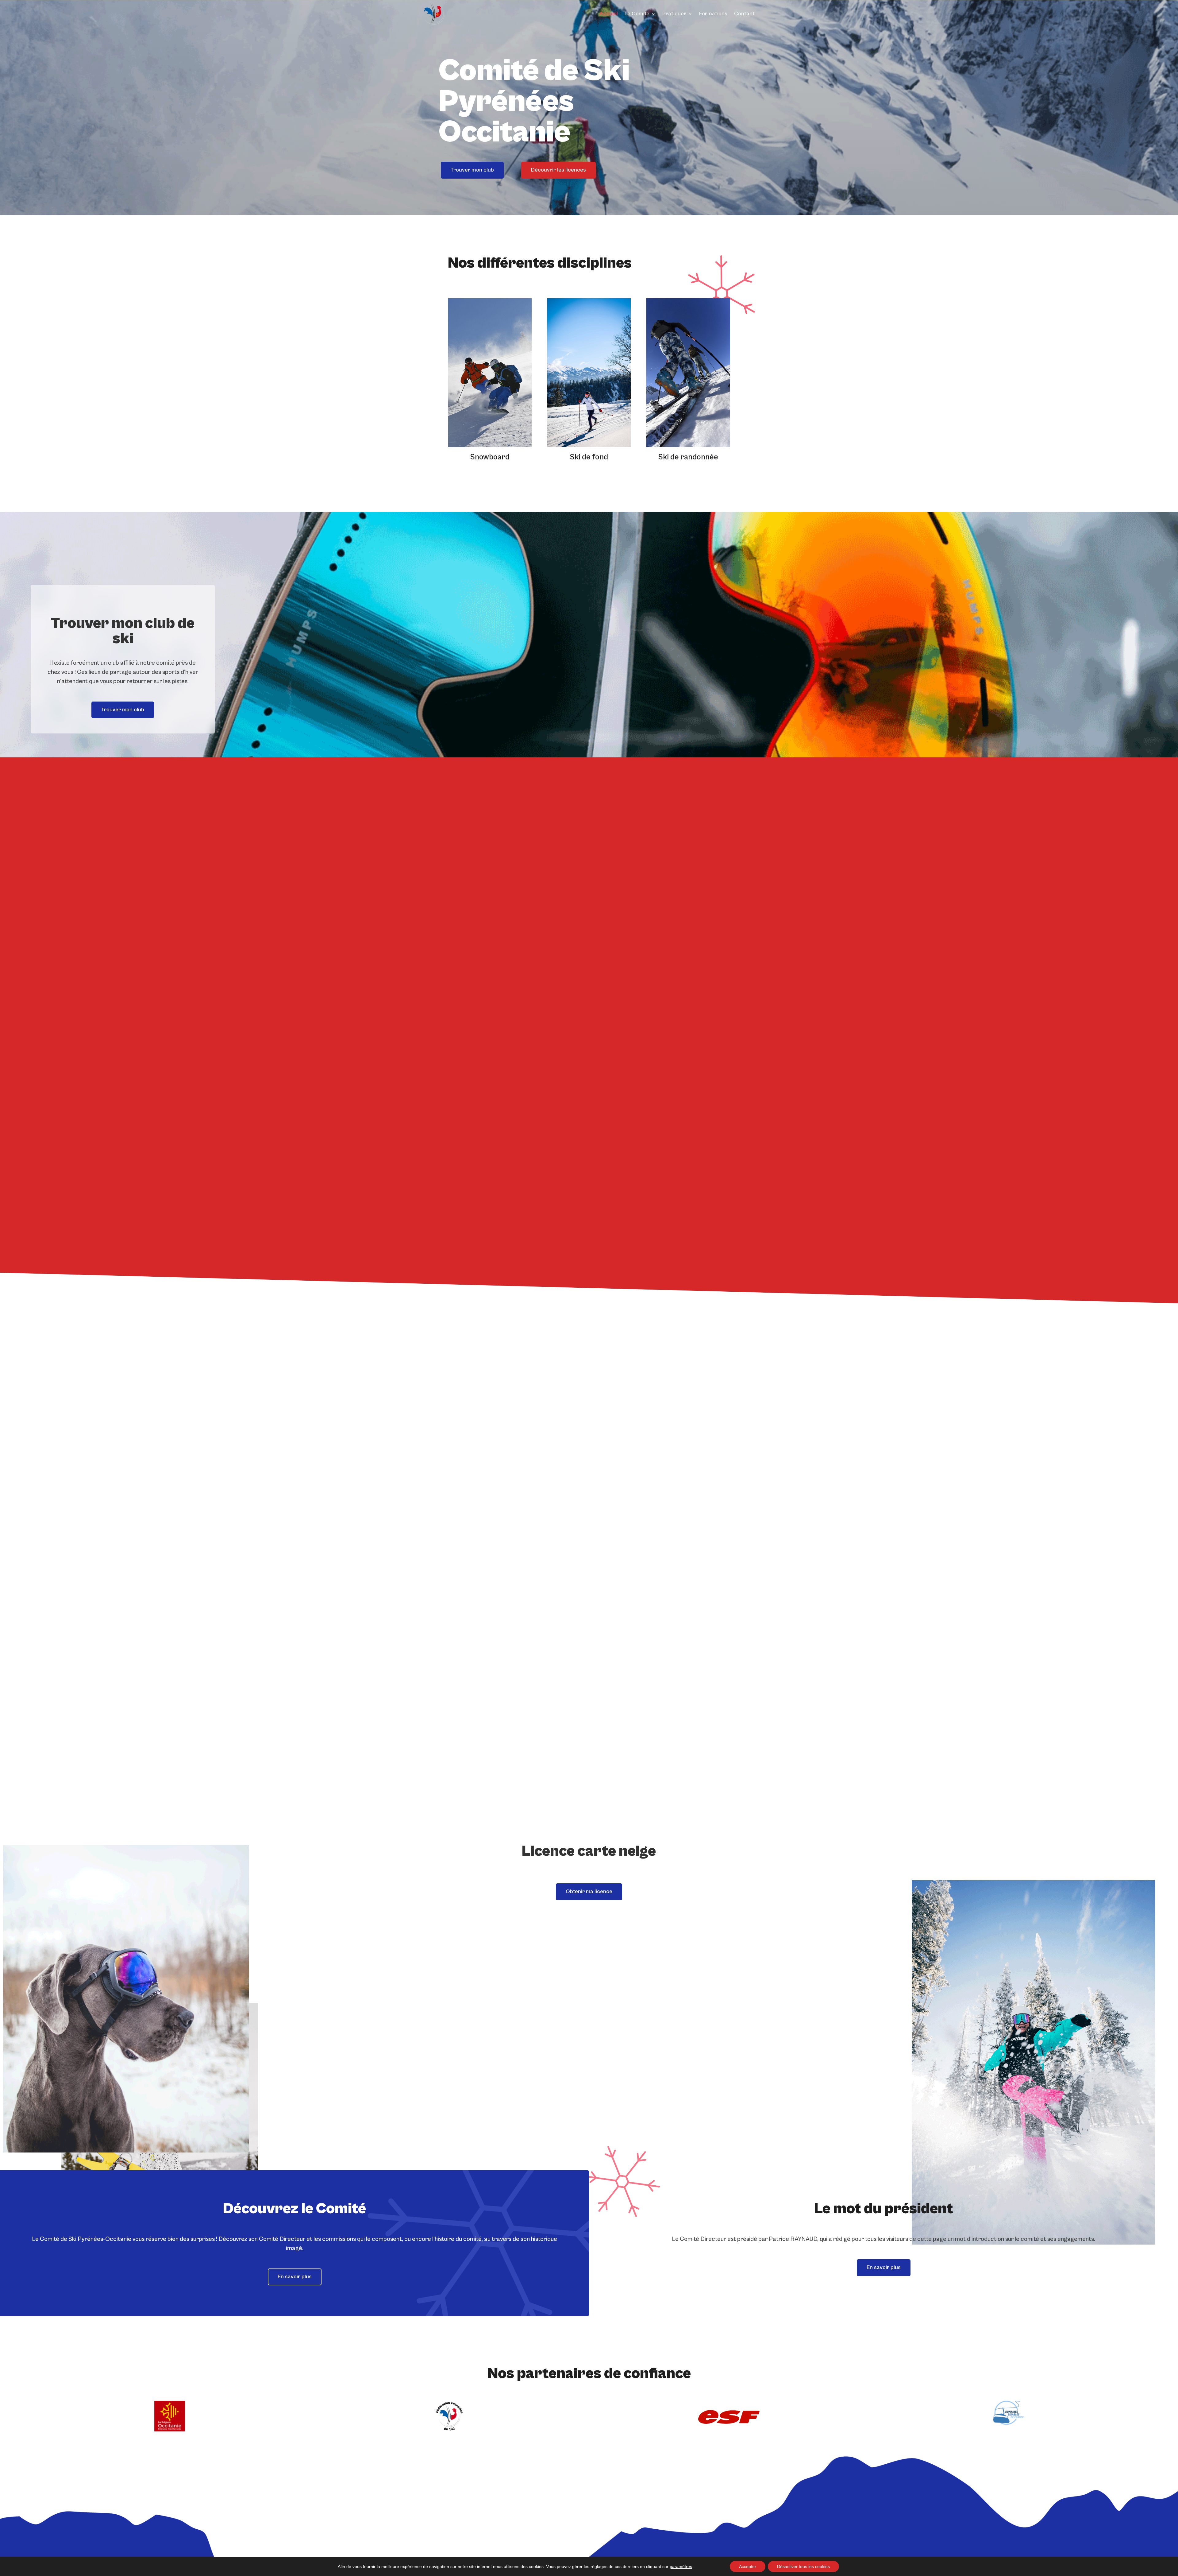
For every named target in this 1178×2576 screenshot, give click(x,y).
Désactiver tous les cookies (803, 2566)
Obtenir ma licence (589, 1891)
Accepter (748, 2566)
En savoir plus (295, 2277)
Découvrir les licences (558, 170)
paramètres (681, 2566)
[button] (724, 385)
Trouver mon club (472, 170)
